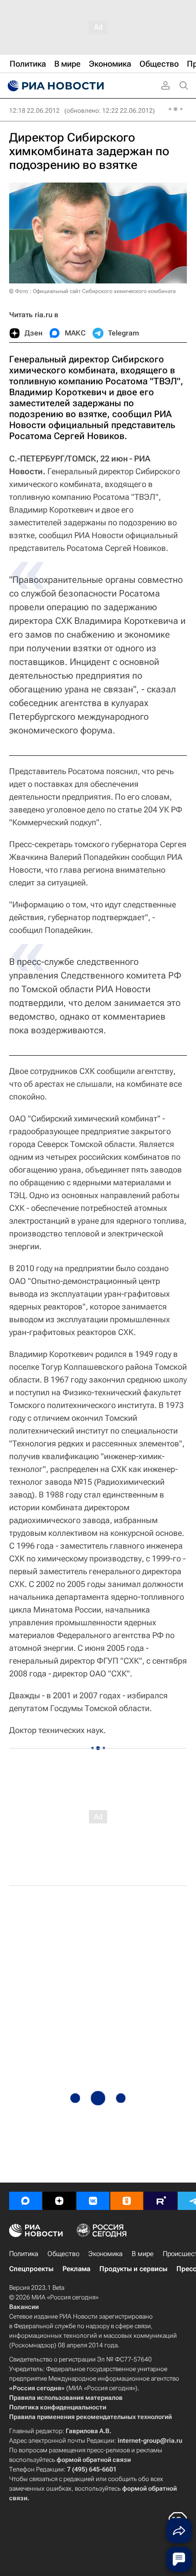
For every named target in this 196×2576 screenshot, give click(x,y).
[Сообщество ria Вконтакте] (93, 2201)
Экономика (106, 2254)
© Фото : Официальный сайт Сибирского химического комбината (92, 291)
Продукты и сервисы (133, 2269)
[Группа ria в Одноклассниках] (127, 2201)
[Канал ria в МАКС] (26, 2201)
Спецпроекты (31, 2269)
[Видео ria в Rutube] (160, 2201)
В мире (143, 2254)
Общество (63, 2254)
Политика (24, 2254)
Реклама (76, 2269)
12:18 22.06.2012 (34, 110)
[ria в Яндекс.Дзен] (59, 2201)
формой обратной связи (94, 2460)
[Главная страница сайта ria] (55, 86)
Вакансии (24, 2307)
